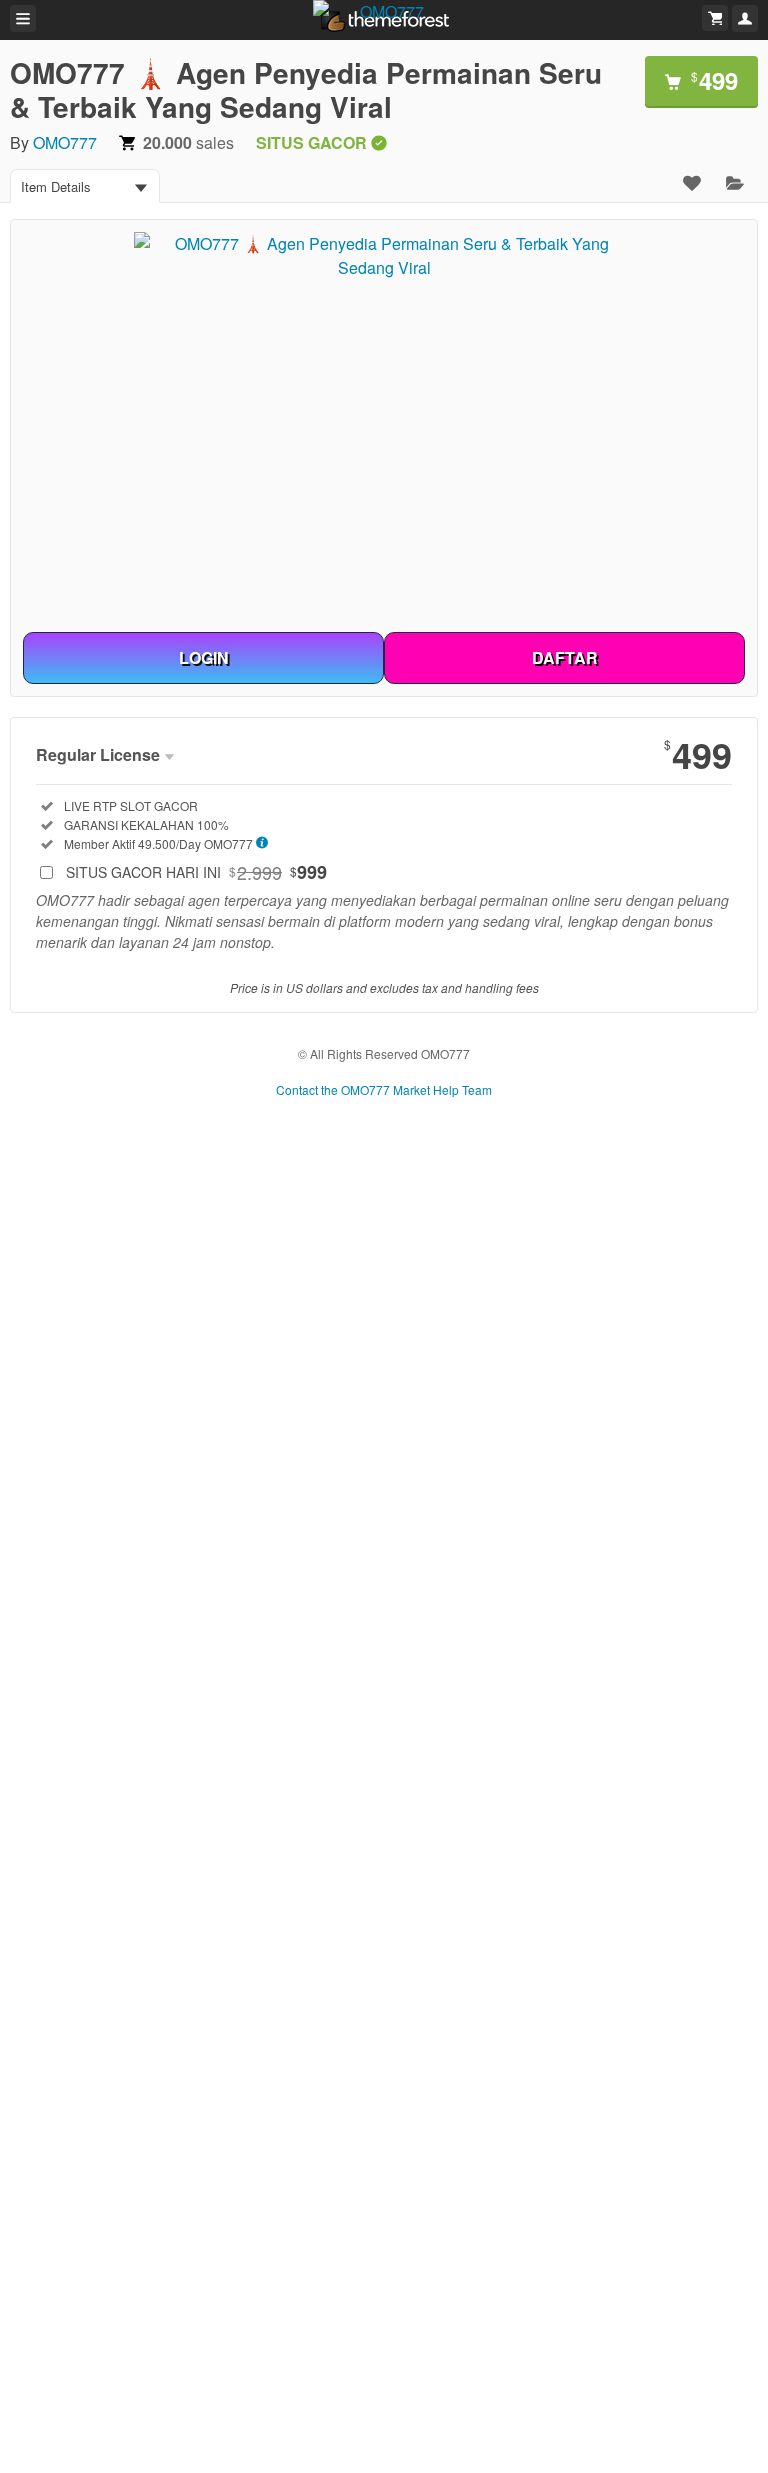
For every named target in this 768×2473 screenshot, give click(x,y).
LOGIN (204, 657)
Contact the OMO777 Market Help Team (384, 1089)
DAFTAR (565, 657)
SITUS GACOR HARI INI (196, 872)
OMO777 (65, 142)
